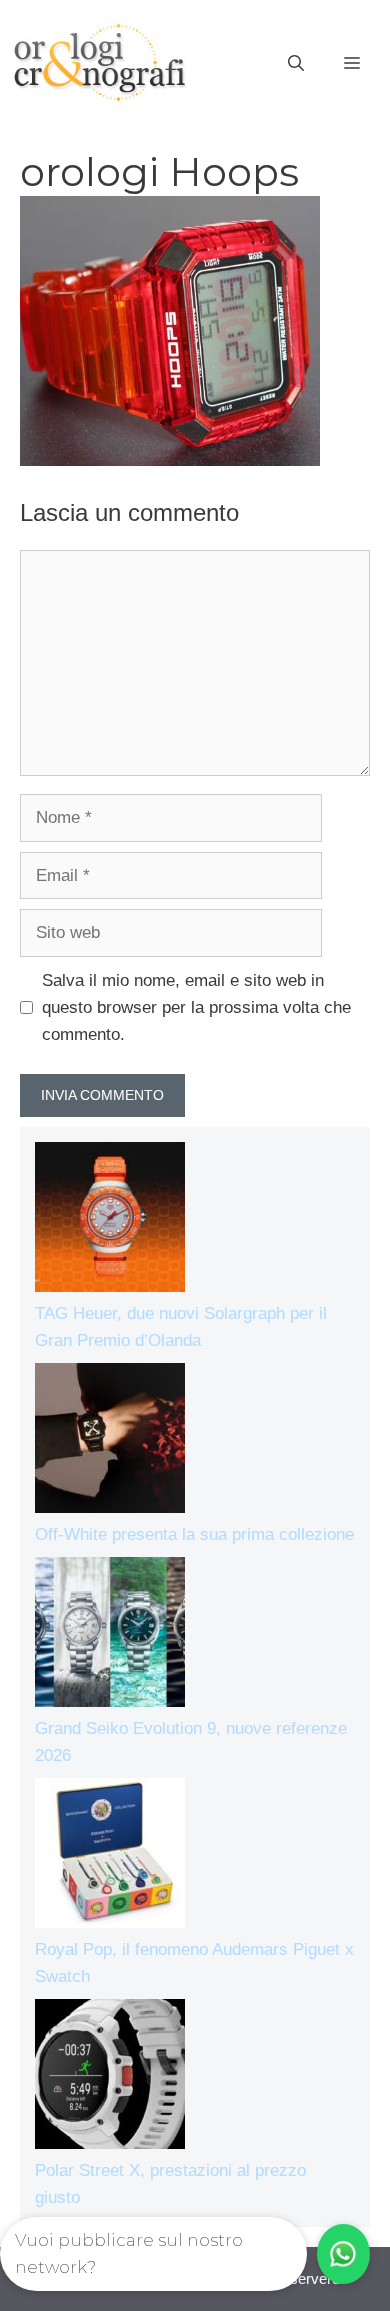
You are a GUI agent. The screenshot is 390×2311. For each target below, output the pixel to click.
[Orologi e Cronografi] (100, 62)
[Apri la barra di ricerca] (296, 64)
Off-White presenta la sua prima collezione (194, 1534)
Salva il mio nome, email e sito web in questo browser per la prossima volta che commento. (196, 1007)
